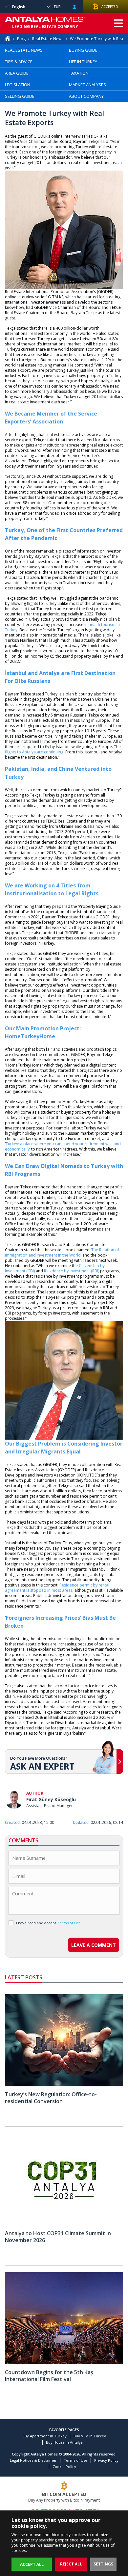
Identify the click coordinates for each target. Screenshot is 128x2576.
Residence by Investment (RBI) (72, 1271)
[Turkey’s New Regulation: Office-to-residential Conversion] (64, 2085)
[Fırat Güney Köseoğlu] (14, 1800)
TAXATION (79, 73)
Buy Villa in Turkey (90, 2436)
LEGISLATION (18, 85)
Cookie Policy (64, 2467)
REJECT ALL (71, 2564)
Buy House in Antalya (64, 2442)
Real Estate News (48, 39)
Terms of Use (75, 2460)
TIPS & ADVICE (19, 62)
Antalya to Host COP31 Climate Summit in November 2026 (58, 2237)
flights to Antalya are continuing (34, 752)
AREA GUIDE (17, 73)
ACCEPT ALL (32, 2564)
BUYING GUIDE (83, 50)
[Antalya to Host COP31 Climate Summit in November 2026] (64, 2224)
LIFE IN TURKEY (83, 62)
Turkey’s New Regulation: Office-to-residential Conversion (51, 2098)
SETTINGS (103, 2564)
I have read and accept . (49, 1923)
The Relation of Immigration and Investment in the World (62, 1252)
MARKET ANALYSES (87, 85)
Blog (21, 39)
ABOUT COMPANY (86, 96)
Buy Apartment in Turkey (44, 2436)
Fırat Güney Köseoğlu (51, 1799)
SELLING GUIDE (20, 96)
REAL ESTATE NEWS (24, 50)
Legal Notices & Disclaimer (33, 2460)
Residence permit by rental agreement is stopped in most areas (57, 1588)
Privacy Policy (106, 2460)
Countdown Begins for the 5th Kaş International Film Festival (49, 2376)
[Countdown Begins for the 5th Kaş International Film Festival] (64, 2363)
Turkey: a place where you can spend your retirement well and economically (63, 1146)
